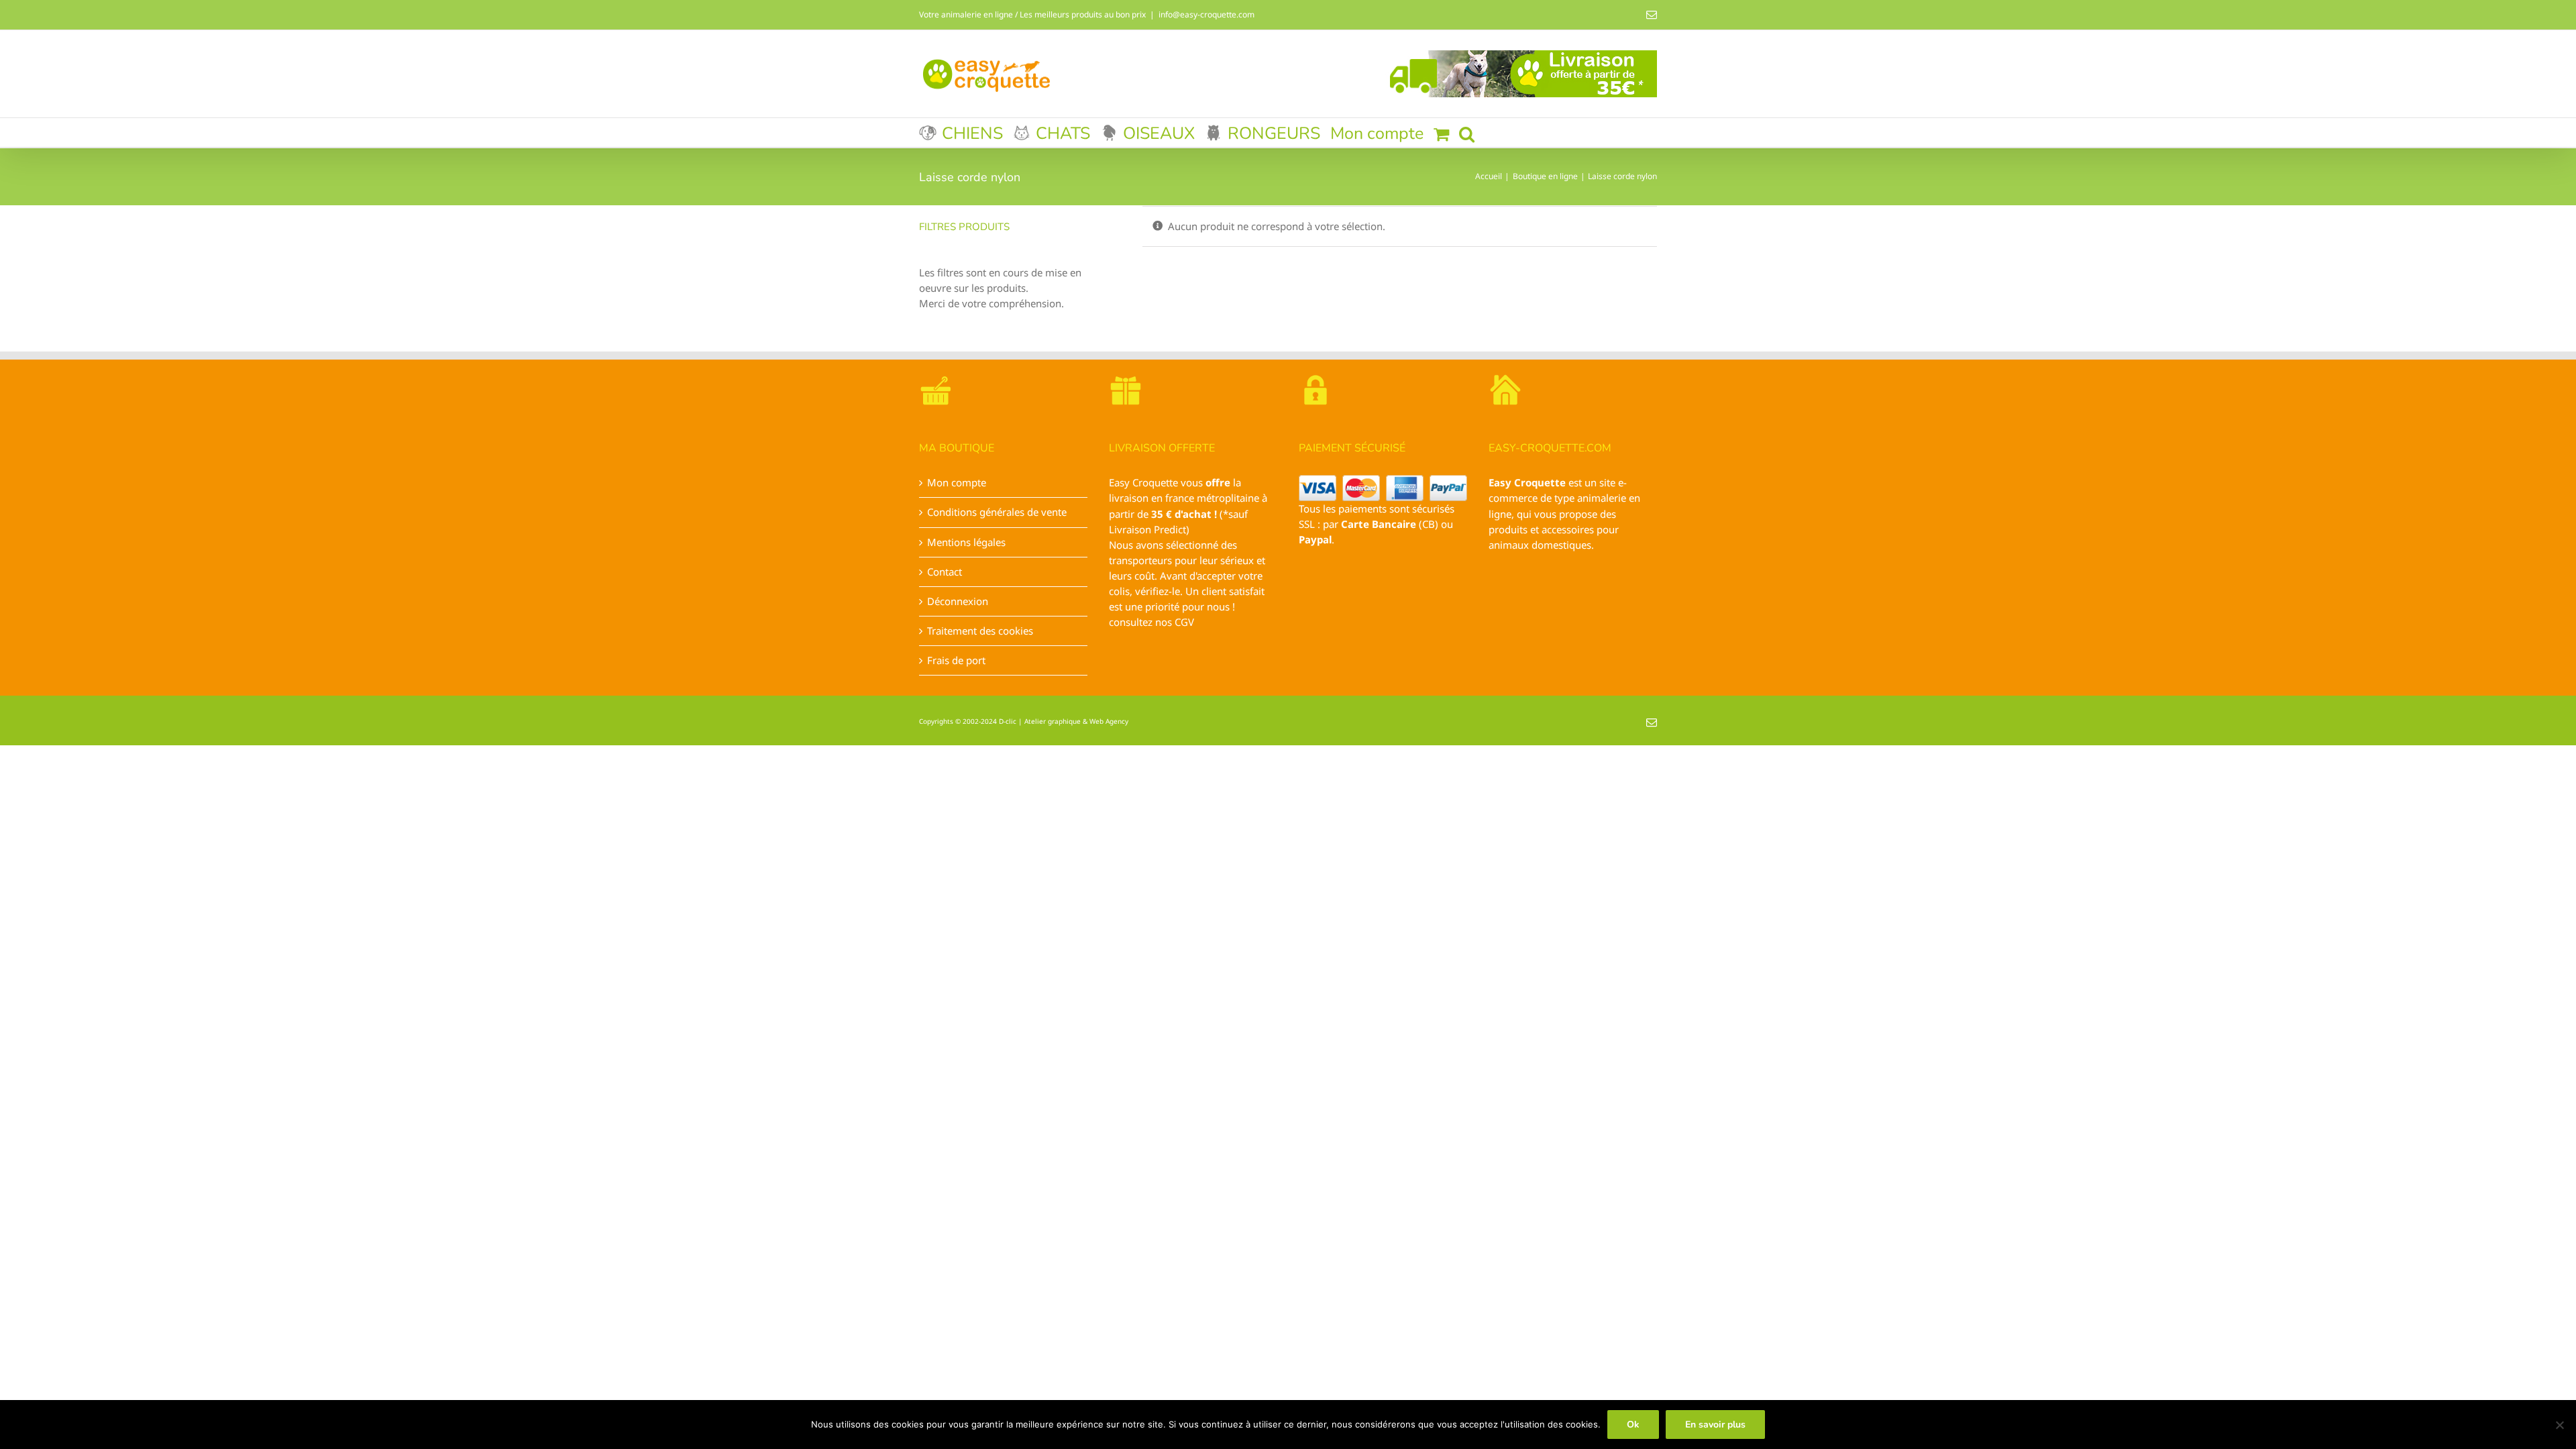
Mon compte (957, 482)
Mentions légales (966, 542)
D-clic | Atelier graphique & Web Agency (1064, 721)
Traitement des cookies (980, 631)
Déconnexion (958, 601)
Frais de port (956, 660)
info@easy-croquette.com (1206, 14)
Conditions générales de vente (997, 512)
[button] (1467, 132)
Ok (1633, 1425)
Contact (945, 572)
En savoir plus (1715, 1425)
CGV (1184, 622)
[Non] (2559, 1425)
